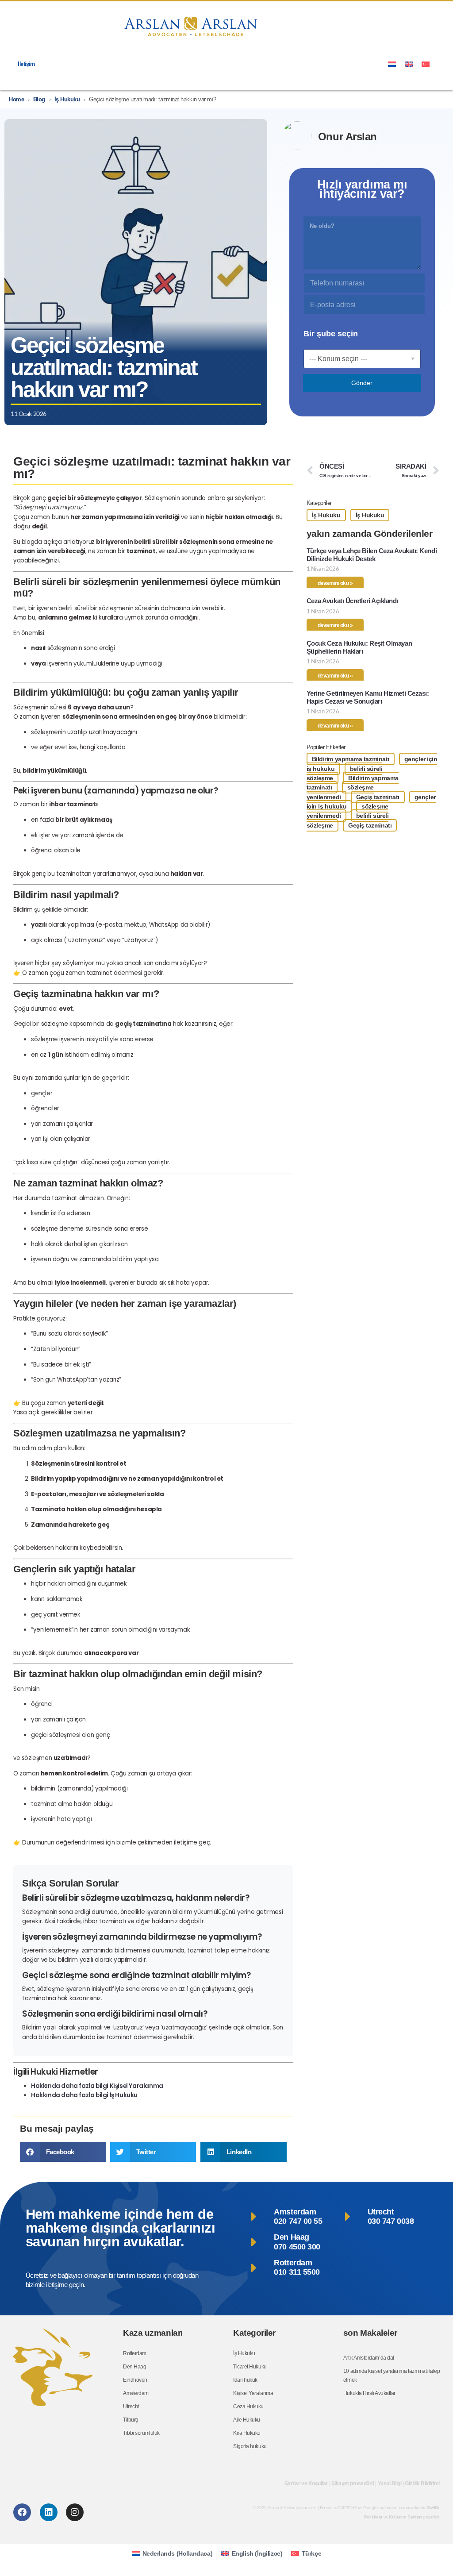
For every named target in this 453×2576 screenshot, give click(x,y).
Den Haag (134, 2367)
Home (16, 99)
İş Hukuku (67, 99)
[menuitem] (392, 64)
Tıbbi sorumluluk (141, 2433)
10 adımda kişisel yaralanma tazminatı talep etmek (392, 2376)
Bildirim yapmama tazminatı (351, 759)
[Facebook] (22, 2512)
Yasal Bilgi (390, 2484)
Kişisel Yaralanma (253, 2393)
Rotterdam (135, 2353)
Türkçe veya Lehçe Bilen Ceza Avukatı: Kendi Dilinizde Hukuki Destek (372, 555)
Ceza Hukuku (248, 2407)
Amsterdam (136, 2393)
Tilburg (131, 2420)
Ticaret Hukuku (250, 2367)
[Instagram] (75, 2512)
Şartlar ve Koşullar (306, 2484)
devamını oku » (335, 583)
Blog (39, 99)
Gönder (362, 383)
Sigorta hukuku (250, 2446)
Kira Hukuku (247, 2433)
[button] (63, 2152)
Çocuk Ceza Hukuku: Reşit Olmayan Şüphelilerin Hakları (359, 647)
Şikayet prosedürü (353, 2484)
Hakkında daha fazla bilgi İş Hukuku (84, 2095)
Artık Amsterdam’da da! (369, 2358)
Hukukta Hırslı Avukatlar (369, 2393)
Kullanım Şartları (405, 2517)
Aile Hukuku (247, 2420)
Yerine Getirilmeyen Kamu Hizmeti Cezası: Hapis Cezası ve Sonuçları (368, 697)
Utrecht (131, 2407)
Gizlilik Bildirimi (422, 2484)
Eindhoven (135, 2380)
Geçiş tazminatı (378, 797)
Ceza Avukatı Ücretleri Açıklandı (352, 601)
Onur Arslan (347, 137)
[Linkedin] (49, 2512)
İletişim (26, 64)
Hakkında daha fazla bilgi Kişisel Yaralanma (97, 2086)
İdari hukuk (245, 2380)
